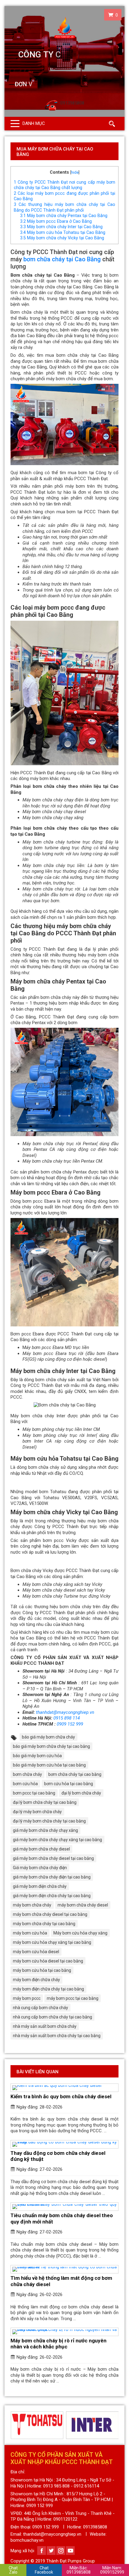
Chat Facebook (44, 2570)
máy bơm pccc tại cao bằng (73, 1998)
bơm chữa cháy (27, 1774)
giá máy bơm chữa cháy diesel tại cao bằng (53, 1858)
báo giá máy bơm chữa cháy (48, 1737)
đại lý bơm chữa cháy (81, 1793)
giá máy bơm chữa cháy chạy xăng (45, 1830)
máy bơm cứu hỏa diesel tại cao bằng (48, 1961)
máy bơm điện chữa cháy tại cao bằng (48, 1989)
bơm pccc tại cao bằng (34, 1793)
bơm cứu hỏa (25, 1784)
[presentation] (14, 2425)
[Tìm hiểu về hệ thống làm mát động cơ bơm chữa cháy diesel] (64, 2269)
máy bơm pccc (27, 1998)
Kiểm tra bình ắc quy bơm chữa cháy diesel (61, 2096)
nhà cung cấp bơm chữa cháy (40, 2008)
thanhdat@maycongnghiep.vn (65, 1712)
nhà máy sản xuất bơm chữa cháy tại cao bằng (57, 2036)
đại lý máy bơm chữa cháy (37, 1812)
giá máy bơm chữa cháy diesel (41, 1849)
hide (75, 172)
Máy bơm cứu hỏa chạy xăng (80, 1933)
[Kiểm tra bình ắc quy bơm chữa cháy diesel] (64, 2088)
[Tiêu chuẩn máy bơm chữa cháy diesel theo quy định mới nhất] (64, 2207)
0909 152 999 (70, 1724)
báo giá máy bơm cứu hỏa (37, 1756)
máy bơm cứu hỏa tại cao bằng (42, 1970)
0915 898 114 (67, 1718)
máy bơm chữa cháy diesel (83, 1905)
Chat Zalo (13, 2570)
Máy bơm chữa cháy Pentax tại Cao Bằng (64, 216)
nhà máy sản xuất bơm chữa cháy (45, 2026)
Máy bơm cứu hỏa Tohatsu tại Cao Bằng (63, 232)
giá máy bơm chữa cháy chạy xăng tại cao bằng (57, 1840)
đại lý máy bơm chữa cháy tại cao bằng (49, 1821)
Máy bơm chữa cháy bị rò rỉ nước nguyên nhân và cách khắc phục (58, 2344)
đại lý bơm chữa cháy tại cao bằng (45, 1802)
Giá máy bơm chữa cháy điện (40, 1868)
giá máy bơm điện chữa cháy (40, 1886)
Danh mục (34, 123)
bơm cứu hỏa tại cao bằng (69, 1784)
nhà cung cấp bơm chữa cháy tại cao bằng (52, 2017)
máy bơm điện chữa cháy (36, 1980)
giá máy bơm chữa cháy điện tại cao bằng (52, 1877)
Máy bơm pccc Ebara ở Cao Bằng (56, 221)
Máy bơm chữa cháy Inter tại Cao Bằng (61, 227)
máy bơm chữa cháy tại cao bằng (44, 1924)
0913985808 (79, 2570)
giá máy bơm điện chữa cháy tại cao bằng (52, 1896)
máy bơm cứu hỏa (30, 1933)
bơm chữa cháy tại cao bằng (75, 1774)
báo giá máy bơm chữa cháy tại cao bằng (51, 1746)
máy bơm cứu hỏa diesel (36, 1952)
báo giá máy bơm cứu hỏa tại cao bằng (49, 1765)
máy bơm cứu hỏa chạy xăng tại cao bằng (52, 1942)
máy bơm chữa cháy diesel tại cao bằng (50, 1914)
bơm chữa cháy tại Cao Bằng (62, 259)
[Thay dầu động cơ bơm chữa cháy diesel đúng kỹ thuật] (64, 2144)
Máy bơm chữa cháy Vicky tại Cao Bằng (62, 238)
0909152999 (112, 2570)
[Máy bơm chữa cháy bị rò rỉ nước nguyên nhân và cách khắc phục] (64, 2332)
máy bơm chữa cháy (32, 1905)
